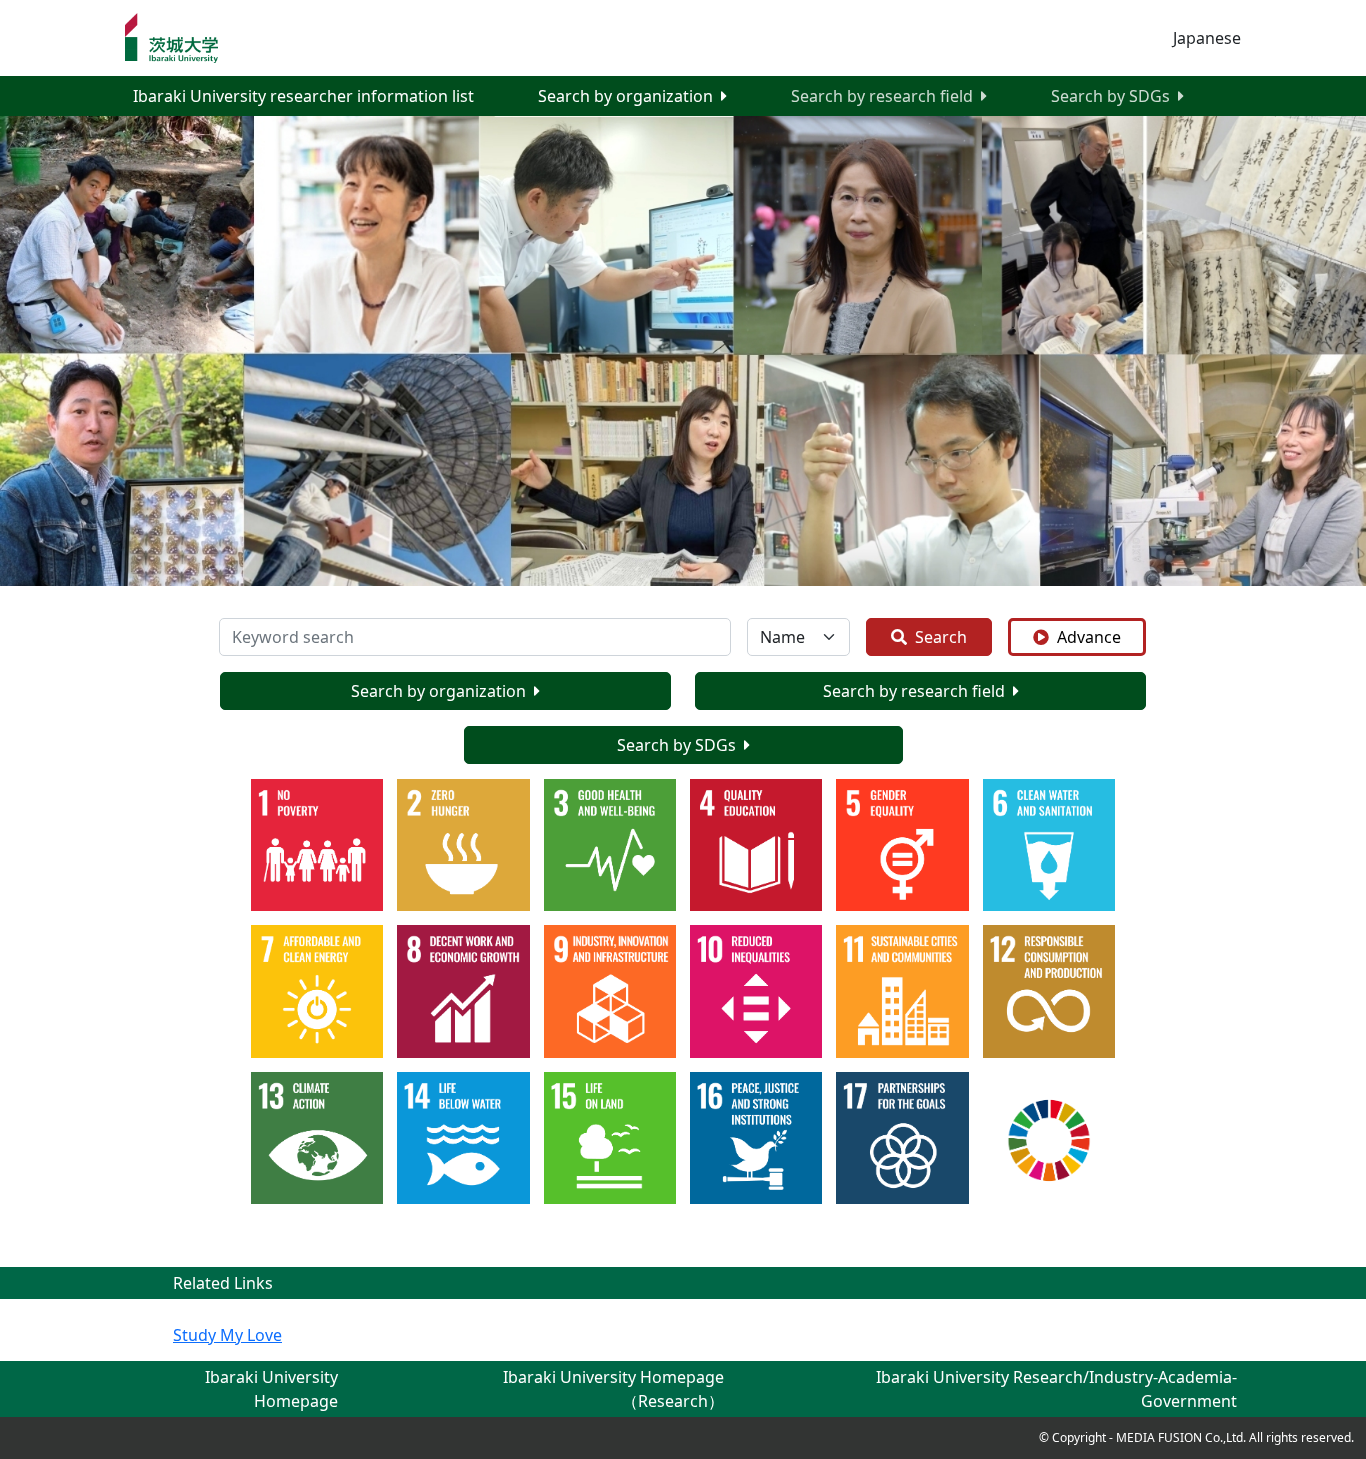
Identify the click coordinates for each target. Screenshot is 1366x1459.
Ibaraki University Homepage (271, 1389)
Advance (1089, 637)
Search (941, 637)
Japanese (1207, 38)
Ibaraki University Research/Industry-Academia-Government (1056, 1389)
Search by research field (882, 96)
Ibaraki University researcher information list (303, 96)
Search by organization (625, 96)
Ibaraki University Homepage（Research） (613, 1389)
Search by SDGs (1110, 96)
